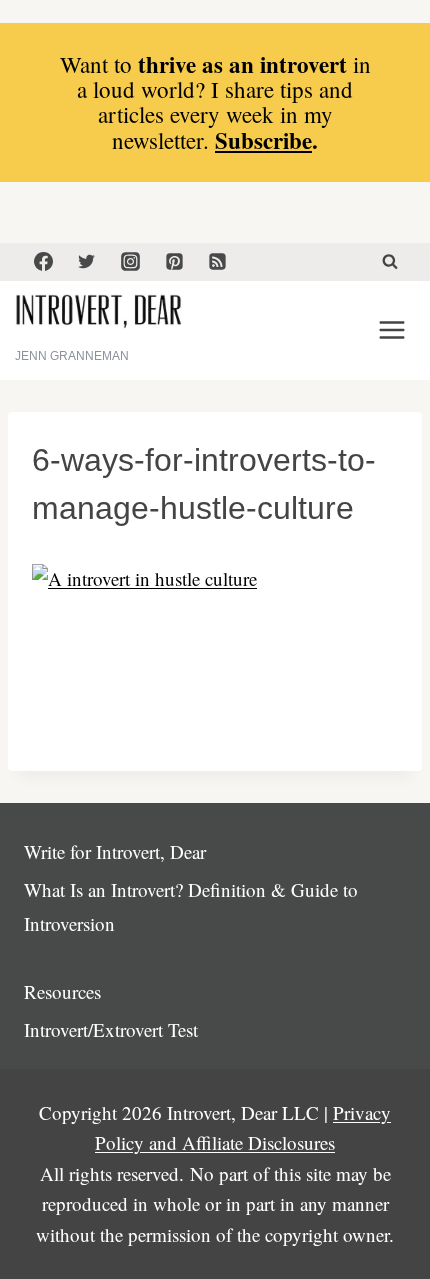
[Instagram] (130, 262)
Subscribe (263, 140)
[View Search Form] (390, 262)
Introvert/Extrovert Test (111, 1029)
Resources (62, 991)
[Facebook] (43, 262)
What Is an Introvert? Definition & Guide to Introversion (191, 906)
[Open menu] (391, 330)
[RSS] (218, 262)
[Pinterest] (174, 262)
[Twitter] (87, 262)
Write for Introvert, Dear (115, 851)
